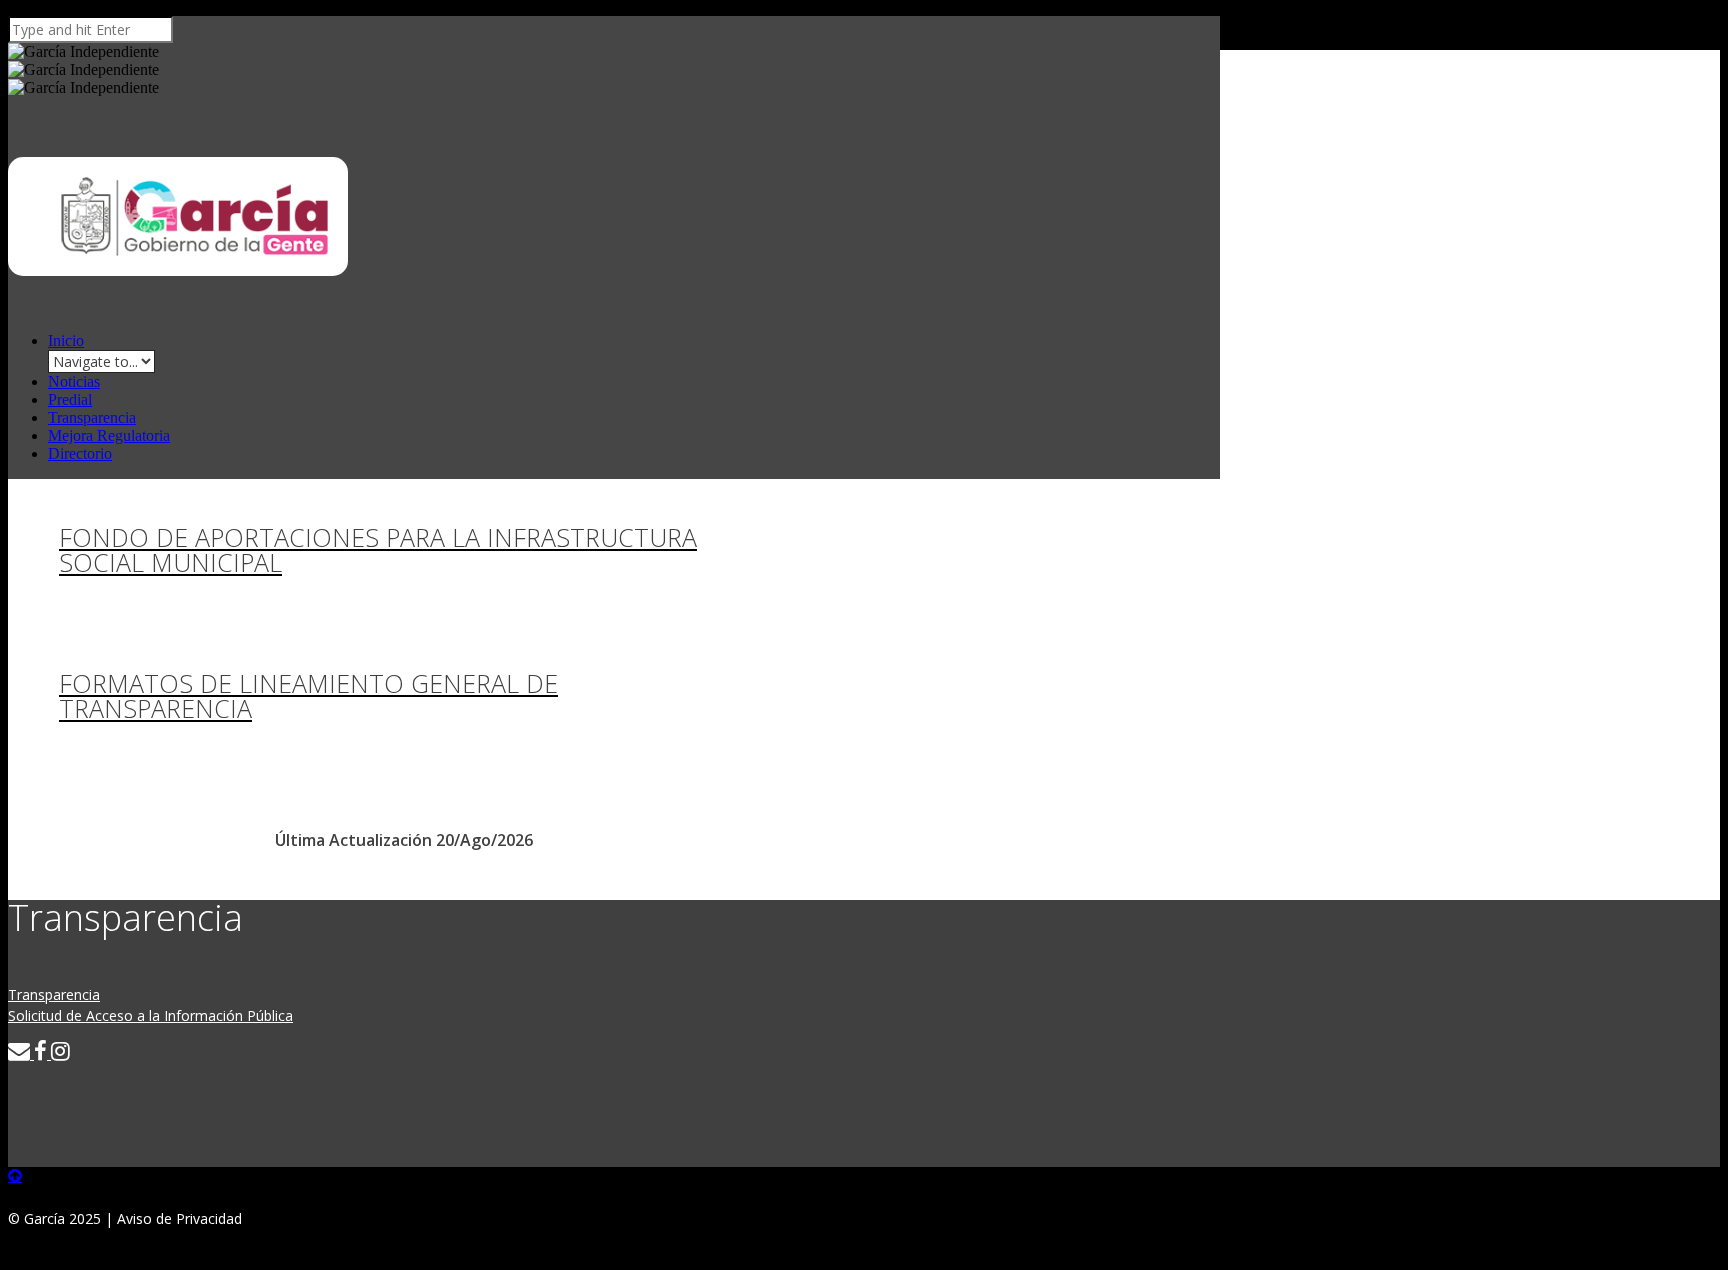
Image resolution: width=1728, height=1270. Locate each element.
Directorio (80, 453)
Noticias (74, 381)
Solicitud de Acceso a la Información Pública (150, 1015)
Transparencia (92, 417)
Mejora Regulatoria (109, 435)
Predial (70, 399)
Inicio (66, 340)
